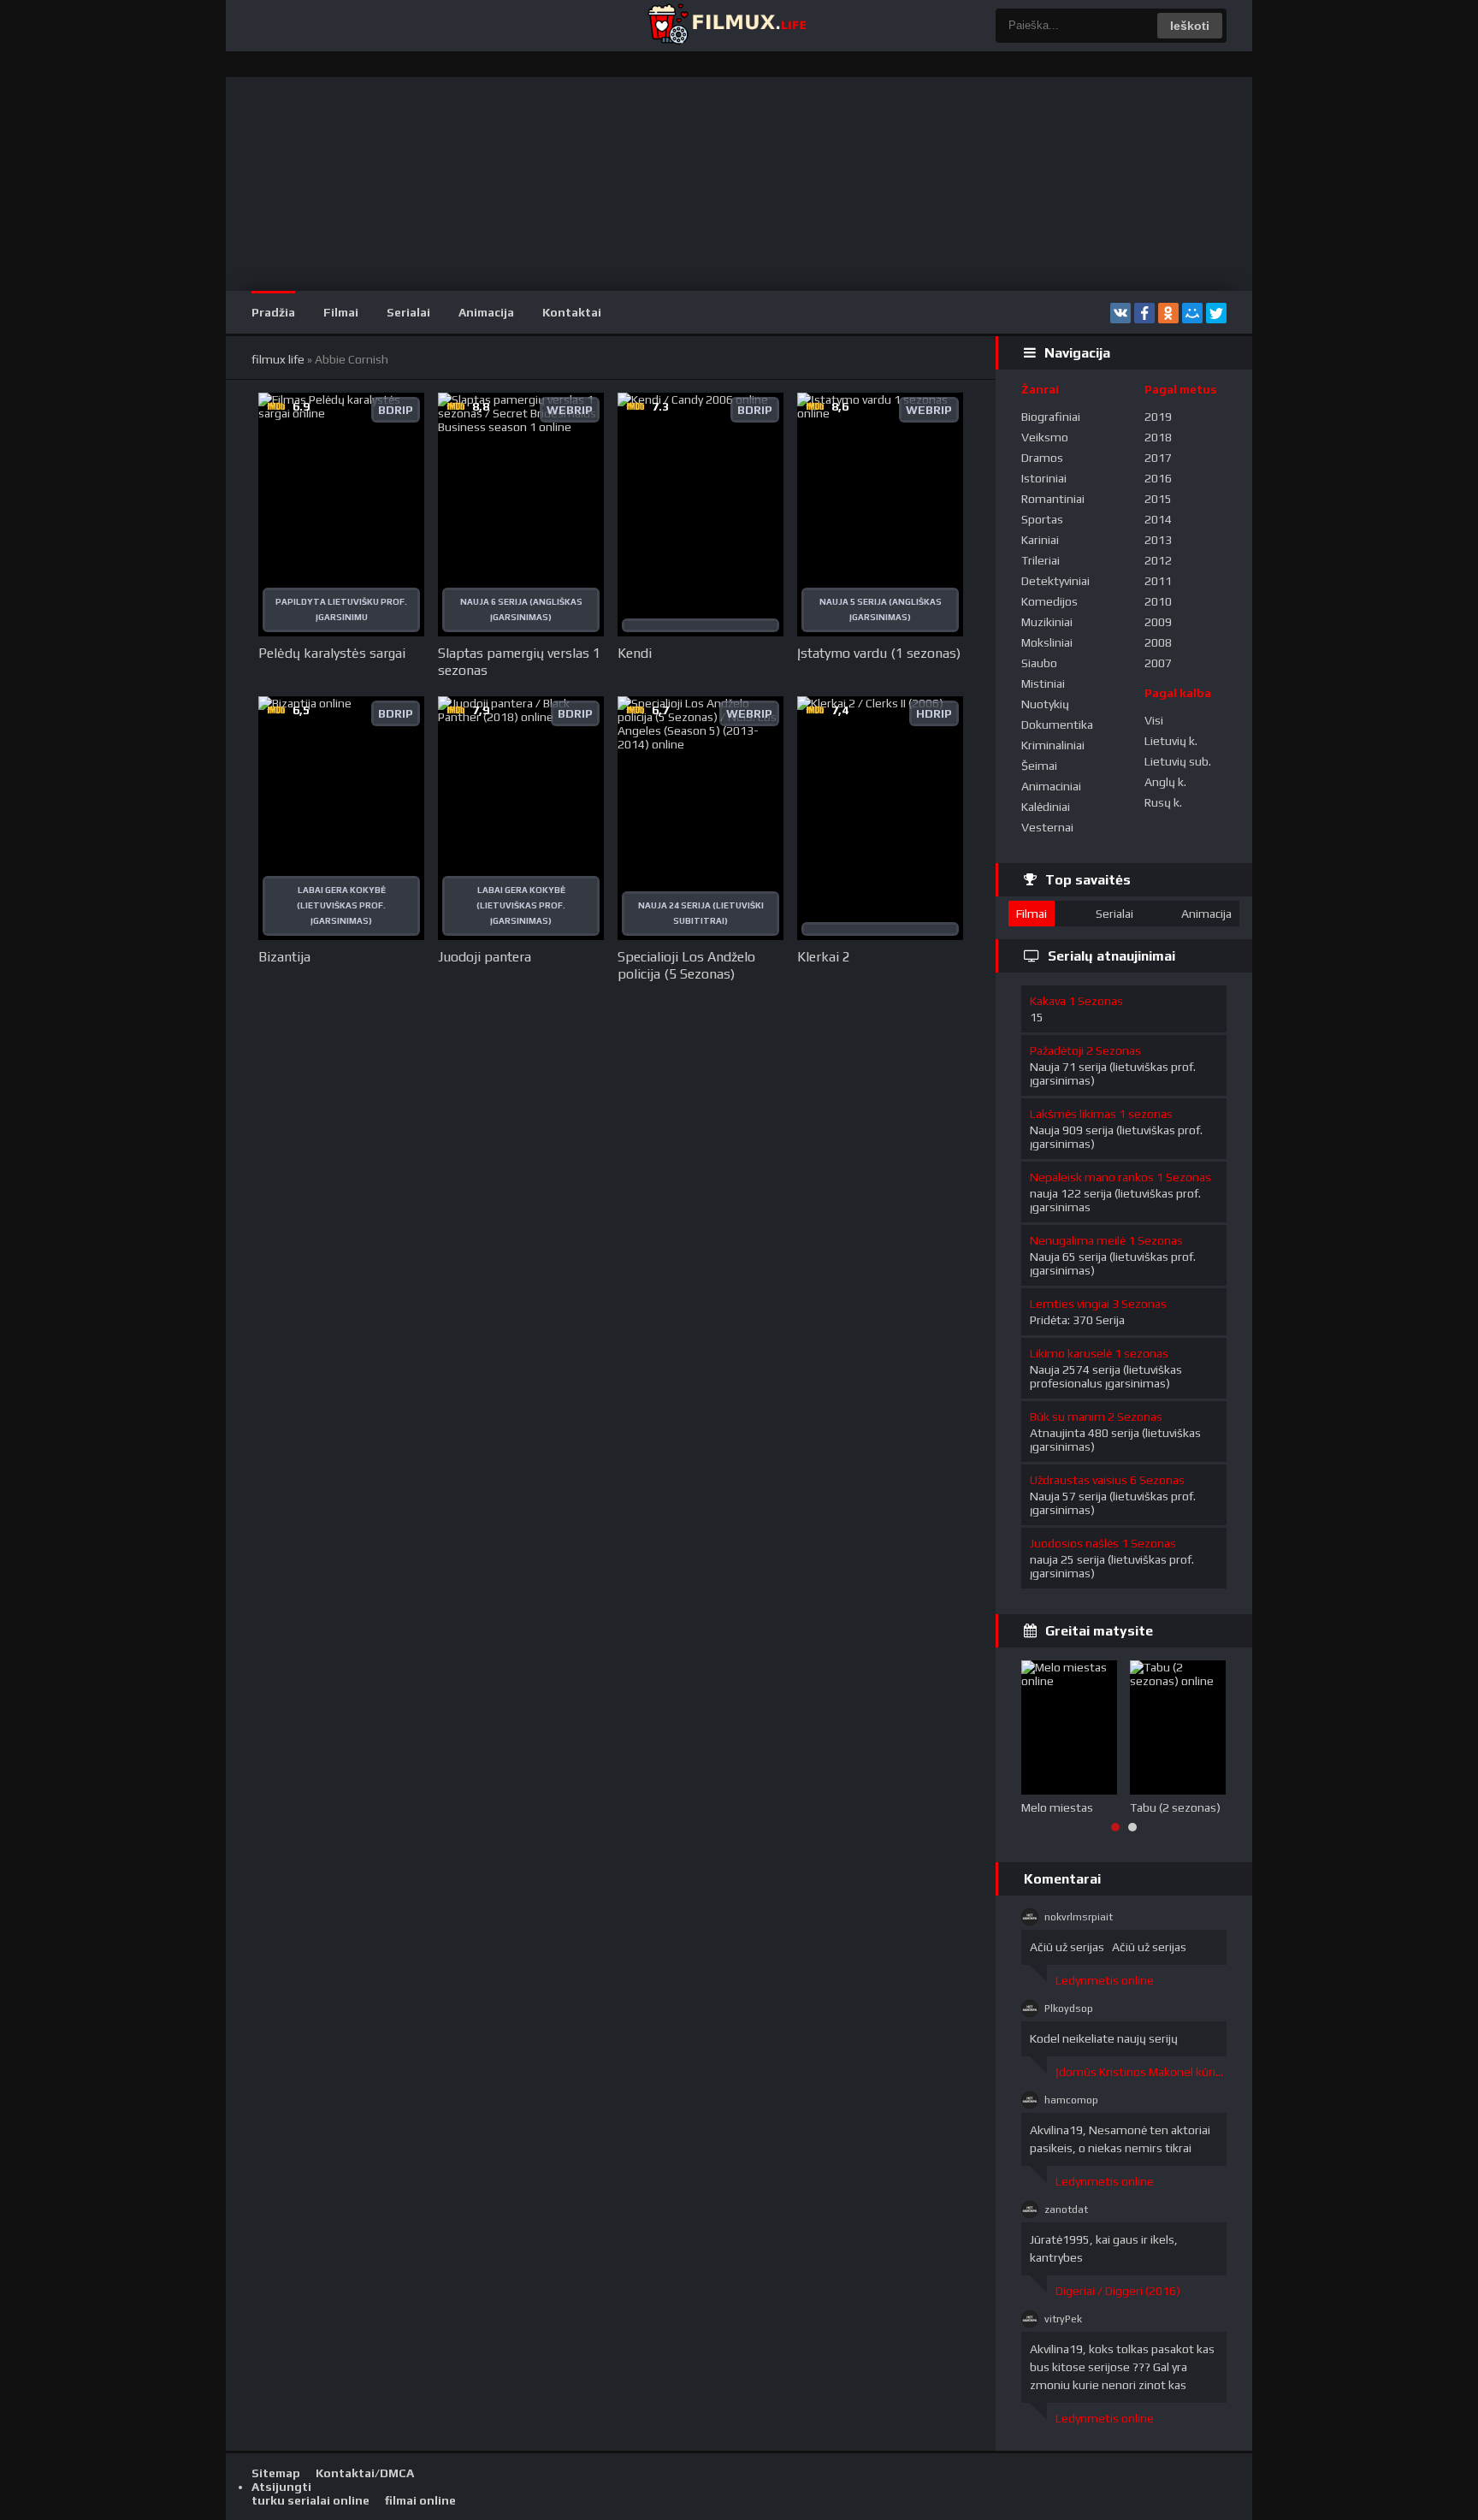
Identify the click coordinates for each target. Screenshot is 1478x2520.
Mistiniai (1043, 683)
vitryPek (1063, 2319)
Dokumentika (1057, 725)
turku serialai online (310, 2500)
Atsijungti (281, 2487)
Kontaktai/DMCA (365, 2473)
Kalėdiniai (1046, 807)
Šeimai (1039, 766)
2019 (1158, 417)
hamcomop (1071, 2100)
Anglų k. (1165, 782)
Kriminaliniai (1053, 745)
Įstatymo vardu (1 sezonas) (879, 653)
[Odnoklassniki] (1168, 313)
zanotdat (1066, 2209)
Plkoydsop (1069, 2008)
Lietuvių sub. (1178, 761)
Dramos (1042, 458)
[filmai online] (726, 26)
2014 (1158, 519)
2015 (1158, 499)
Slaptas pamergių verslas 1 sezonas (519, 662)
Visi (1154, 720)
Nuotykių (1045, 704)
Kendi (635, 653)
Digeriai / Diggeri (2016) (1118, 2291)
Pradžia (273, 312)
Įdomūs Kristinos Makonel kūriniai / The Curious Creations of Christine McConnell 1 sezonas (1141, 2072)
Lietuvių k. (1171, 741)
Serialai (408, 312)
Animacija (486, 312)
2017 (1158, 458)
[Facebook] (1144, 313)
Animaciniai (1051, 786)
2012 (1158, 560)
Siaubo (1039, 663)
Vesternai (1047, 827)
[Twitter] (1216, 313)
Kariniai (1040, 540)
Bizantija (284, 957)
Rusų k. (1163, 802)
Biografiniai (1051, 417)
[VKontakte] (1120, 313)
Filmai (341, 312)
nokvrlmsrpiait (1079, 1917)
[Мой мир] (1192, 313)
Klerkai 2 (824, 957)
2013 (1158, 540)
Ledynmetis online (1105, 1980)
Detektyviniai (1055, 581)
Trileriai (1041, 560)
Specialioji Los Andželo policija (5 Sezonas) (686, 965)
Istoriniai (1044, 478)
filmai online (420, 2500)
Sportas (1042, 519)
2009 (1158, 622)
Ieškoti (1190, 26)
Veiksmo (1045, 437)
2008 (1158, 642)
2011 (1158, 581)
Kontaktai (572, 312)
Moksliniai (1047, 642)
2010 (1158, 601)
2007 (1158, 663)
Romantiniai (1053, 499)
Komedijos (1049, 601)
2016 (1158, 478)
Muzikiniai (1047, 622)
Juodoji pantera (485, 957)
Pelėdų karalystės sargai (332, 653)
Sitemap (276, 2473)
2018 (1158, 437)
